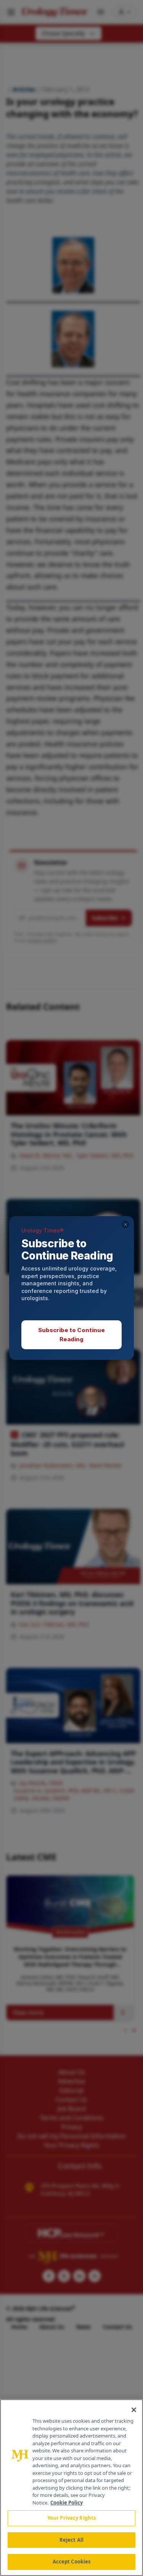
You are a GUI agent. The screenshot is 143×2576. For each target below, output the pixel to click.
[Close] (134, 2410)
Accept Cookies (72, 2562)
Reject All (71, 2540)
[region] (71, 2488)
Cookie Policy (67, 2503)
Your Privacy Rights (71, 2518)
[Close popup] (125, 1224)
